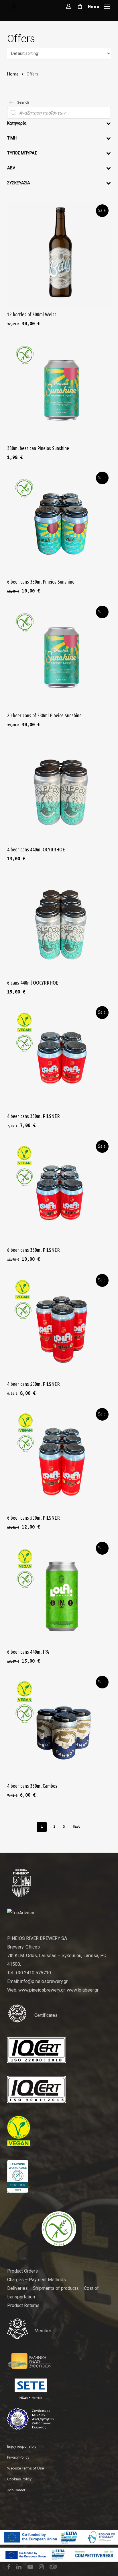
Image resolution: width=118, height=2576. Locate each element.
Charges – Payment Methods (37, 2280)
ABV (11, 168)
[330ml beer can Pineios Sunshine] (59, 388)
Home (13, 74)
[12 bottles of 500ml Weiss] (59, 254)
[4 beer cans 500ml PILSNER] (59, 1323)
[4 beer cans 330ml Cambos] (59, 1725)
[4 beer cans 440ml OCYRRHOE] (59, 789)
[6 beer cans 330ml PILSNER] (59, 1189)
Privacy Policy (18, 2457)
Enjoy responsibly (22, 2446)
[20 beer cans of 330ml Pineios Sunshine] (59, 655)
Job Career (16, 2490)
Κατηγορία (17, 123)
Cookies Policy (19, 2479)
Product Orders (22, 2271)
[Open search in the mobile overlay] (59, 113)
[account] (69, 6)
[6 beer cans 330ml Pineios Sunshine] (59, 521)
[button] (99, 6)
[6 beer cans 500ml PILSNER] (59, 1457)
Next (76, 1827)
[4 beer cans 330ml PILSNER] (59, 1055)
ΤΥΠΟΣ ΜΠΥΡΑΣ (22, 153)
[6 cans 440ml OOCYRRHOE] (59, 922)
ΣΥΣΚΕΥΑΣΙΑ (19, 183)
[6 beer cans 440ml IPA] (59, 1591)
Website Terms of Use (25, 2468)
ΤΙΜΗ (12, 138)
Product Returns (23, 2305)
